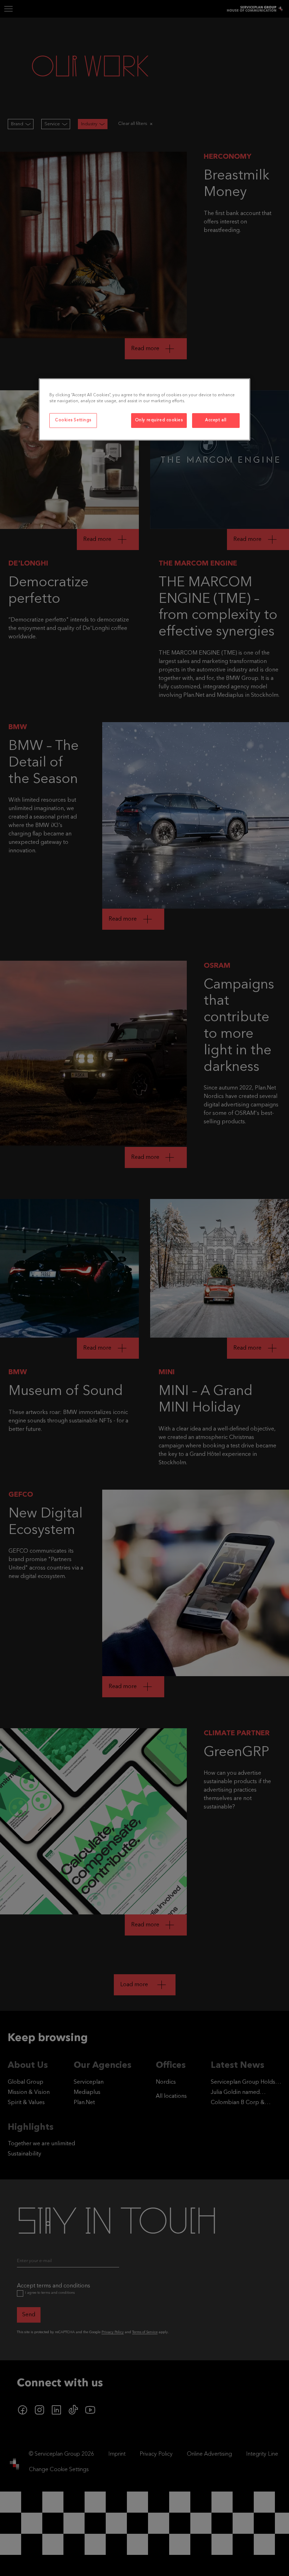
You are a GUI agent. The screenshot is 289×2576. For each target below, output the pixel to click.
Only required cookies (159, 420)
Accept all (216, 420)
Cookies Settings (73, 420)
